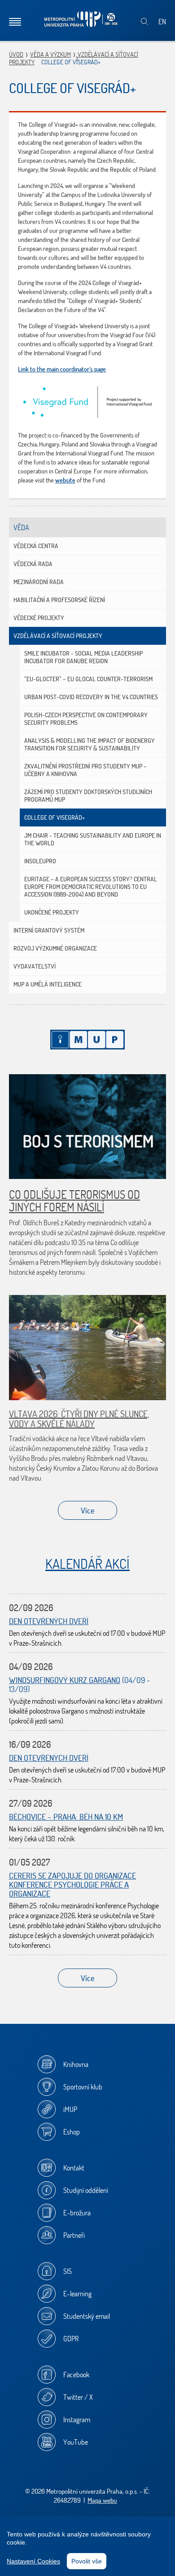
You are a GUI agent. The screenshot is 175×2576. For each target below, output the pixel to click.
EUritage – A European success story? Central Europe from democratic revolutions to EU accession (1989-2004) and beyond (91, 887)
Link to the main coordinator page (62, 369)
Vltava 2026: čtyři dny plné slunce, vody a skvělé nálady (79, 1419)
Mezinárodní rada (39, 582)
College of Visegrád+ (55, 817)
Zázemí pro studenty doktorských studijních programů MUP (88, 796)
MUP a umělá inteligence (48, 984)
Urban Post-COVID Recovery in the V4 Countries (91, 697)
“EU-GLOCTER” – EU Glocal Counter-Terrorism (88, 679)
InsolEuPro (40, 861)
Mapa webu (102, 2500)
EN (162, 22)
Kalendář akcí (87, 1564)
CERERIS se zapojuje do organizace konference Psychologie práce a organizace (72, 1885)
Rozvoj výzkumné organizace (55, 948)
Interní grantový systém (49, 930)
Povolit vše (87, 2561)
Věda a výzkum (50, 54)
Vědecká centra (36, 546)
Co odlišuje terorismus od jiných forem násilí (74, 1201)
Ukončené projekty (52, 912)
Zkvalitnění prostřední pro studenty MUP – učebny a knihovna (85, 770)
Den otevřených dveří (49, 1621)
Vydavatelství (35, 966)
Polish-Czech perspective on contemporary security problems (86, 719)
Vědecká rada (33, 564)
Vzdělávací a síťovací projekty (58, 636)
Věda (21, 527)
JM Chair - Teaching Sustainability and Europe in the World (93, 839)
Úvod (16, 54)
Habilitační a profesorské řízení (59, 600)
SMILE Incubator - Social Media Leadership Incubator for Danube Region (83, 657)
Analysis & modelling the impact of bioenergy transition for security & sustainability (90, 744)
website (65, 480)
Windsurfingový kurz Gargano (65, 1680)
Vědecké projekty (39, 618)
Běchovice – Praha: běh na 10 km (66, 1817)
